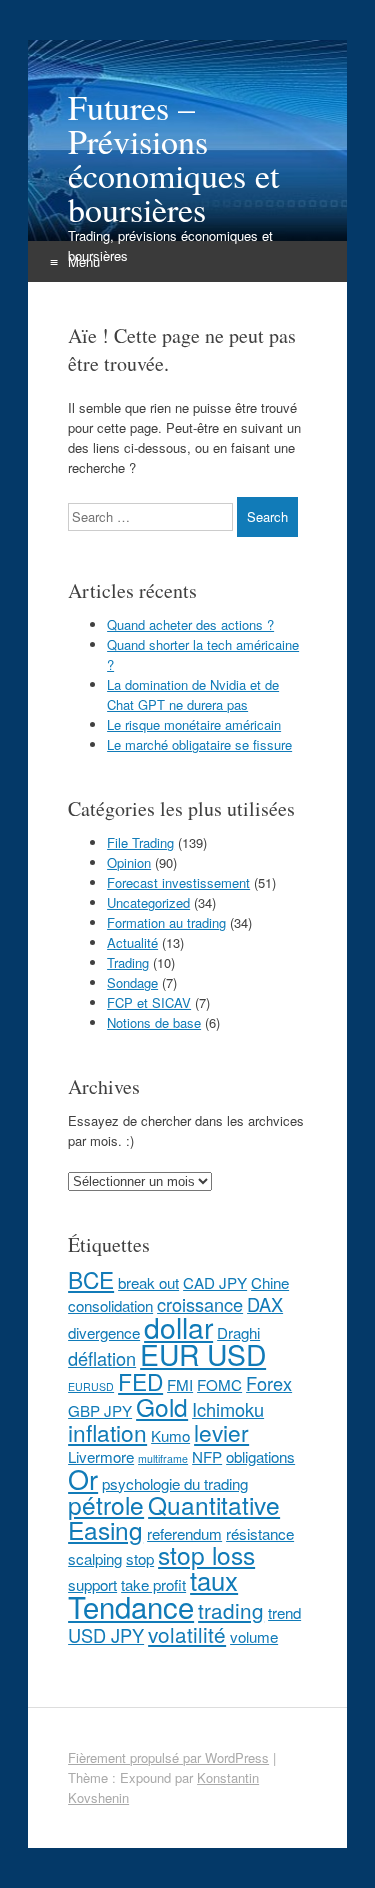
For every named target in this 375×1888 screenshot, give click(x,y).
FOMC (219, 1384)
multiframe (163, 1458)
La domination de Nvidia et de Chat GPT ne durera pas (193, 694)
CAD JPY (215, 1282)
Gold (162, 1406)
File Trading (140, 842)
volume (254, 1636)
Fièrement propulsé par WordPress (168, 1757)
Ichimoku (228, 1409)
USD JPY (106, 1635)
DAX (265, 1304)
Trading (128, 962)
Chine (270, 1282)
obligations (260, 1456)
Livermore (101, 1456)
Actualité (132, 942)
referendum (184, 1533)
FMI (180, 1384)
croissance (200, 1304)
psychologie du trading (175, 1483)
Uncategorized (148, 902)
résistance (260, 1533)
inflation (107, 1432)
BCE (91, 1279)
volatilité (187, 1634)
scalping (95, 1558)
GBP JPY (100, 1410)
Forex (269, 1383)
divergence (104, 1332)
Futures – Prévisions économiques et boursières (173, 158)
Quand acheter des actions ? (190, 624)
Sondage (132, 982)
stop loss (206, 1554)
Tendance (131, 1606)
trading (231, 1610)
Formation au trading (166, 922)
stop (140, 1558)
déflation (102, 1358)
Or (83, 1478)
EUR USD (203, 1353)
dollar (178, 1326)
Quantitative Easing (174, 1517)
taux (214, 1579)
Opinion (129, 862)
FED (140, 1381)
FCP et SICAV (149, 1002)
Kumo (170, 1435)
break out (148, 1282)
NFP (207, 1456)
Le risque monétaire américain (194, 724)
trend (284, 1612)
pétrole (106, 1504)
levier (221, 1432)
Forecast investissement (178, 882)
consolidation (110, 1305)
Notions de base (154, 1022)
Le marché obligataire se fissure (199, 744)
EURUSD (91, 1386)
